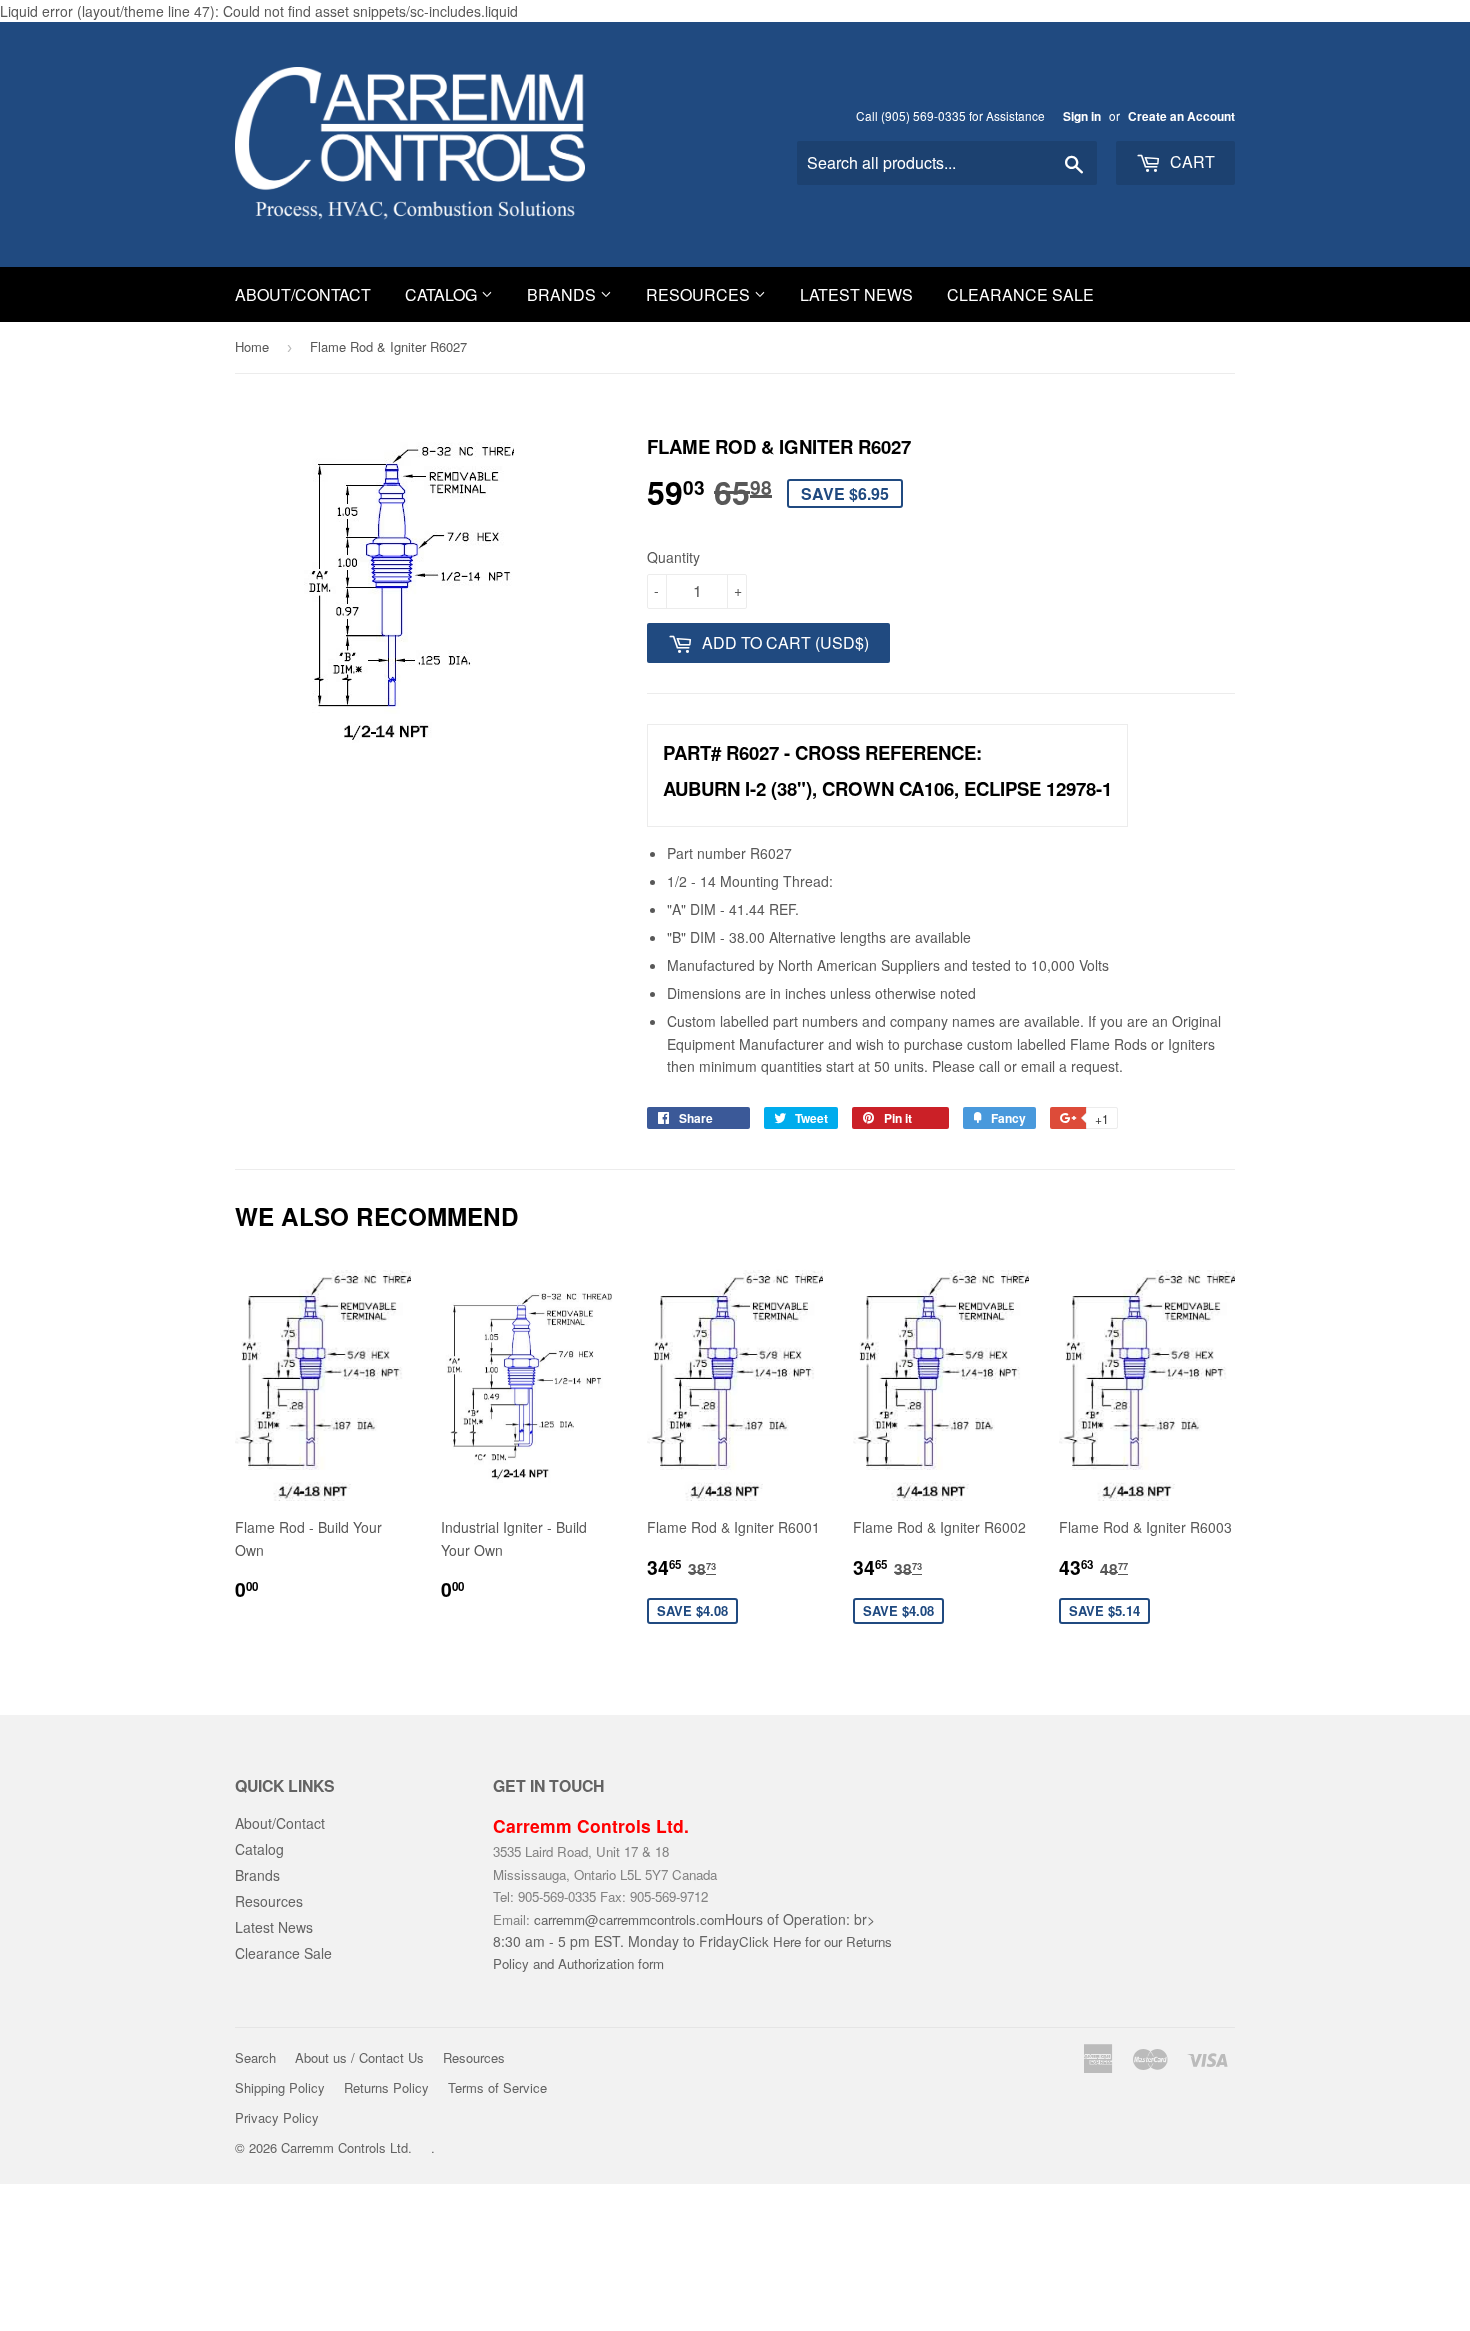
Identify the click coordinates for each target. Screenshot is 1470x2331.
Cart (1190, 161)
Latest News (856, 294)
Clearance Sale (1020, 294)
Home (252, 346)
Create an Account (1181, 116)
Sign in (1082, 116)
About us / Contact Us (359, 2057)
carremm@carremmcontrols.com (629, 1919)
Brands (563, 294)
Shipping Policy (280, 2087)
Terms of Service (497, 2087)
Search (255, 2057)
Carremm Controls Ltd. (346, 2147)
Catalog (443, 294)
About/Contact (303, 294)
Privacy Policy (277, 2117)
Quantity (673, 557)
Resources (700, 294)
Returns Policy (386, 2087)
